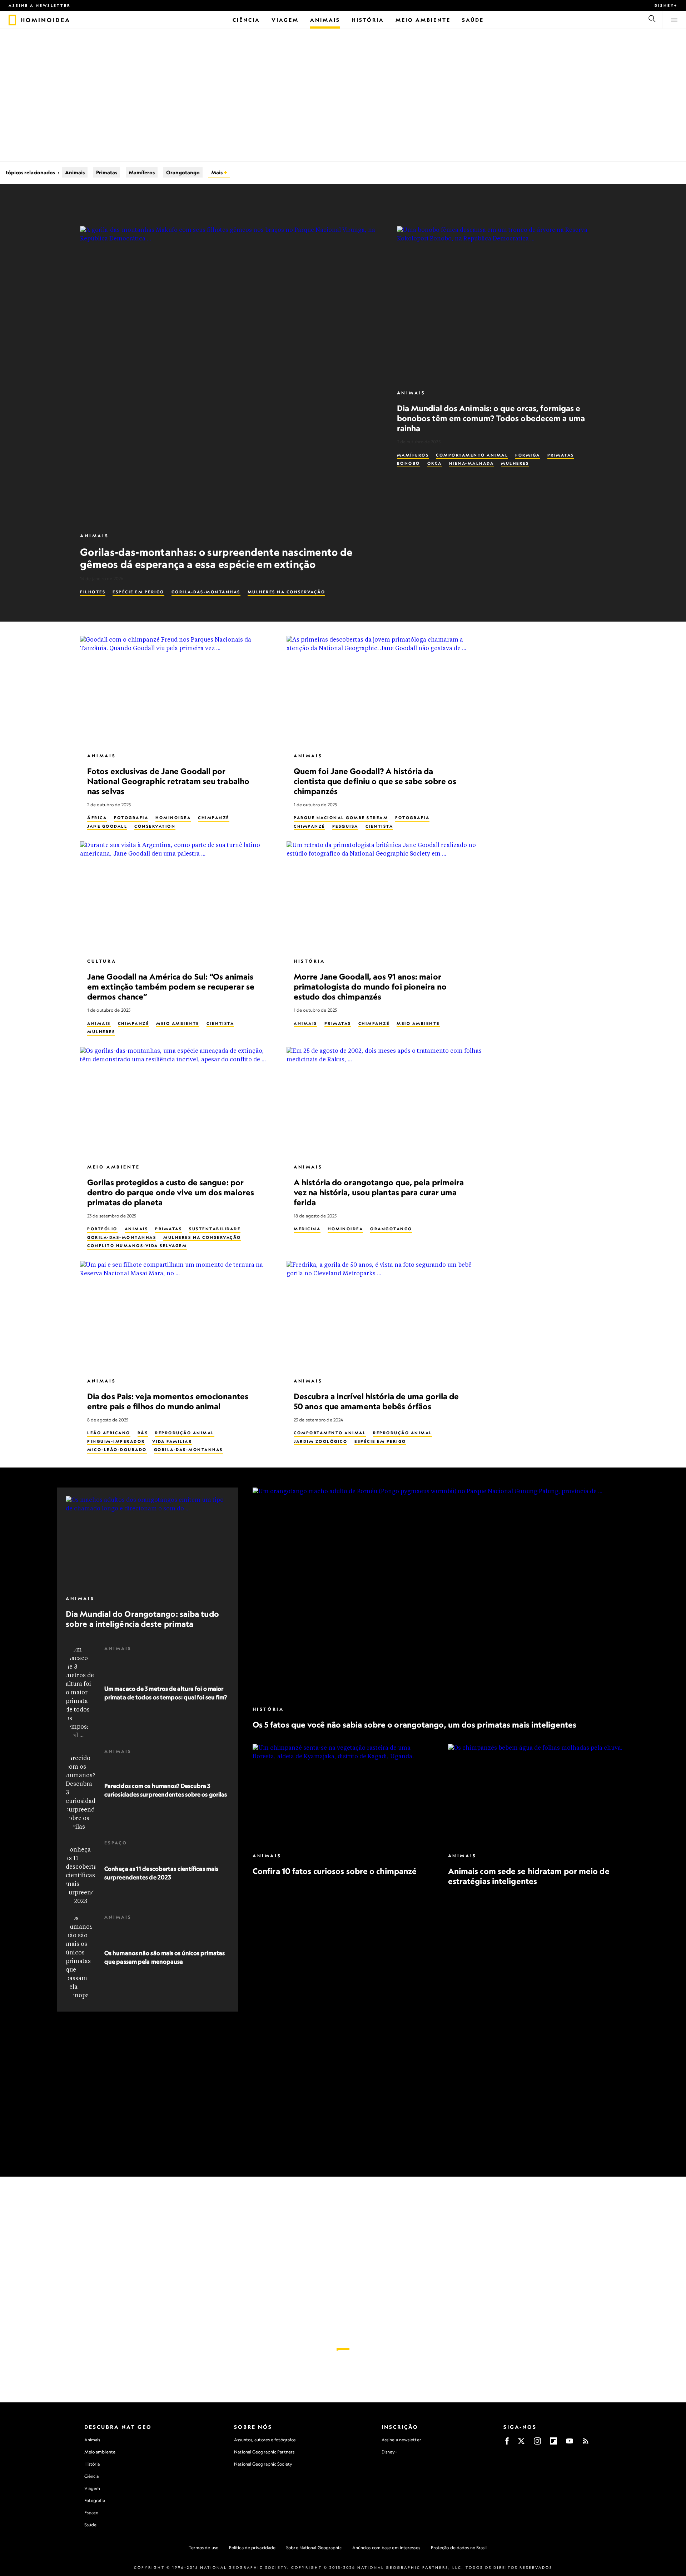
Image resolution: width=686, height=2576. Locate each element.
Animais (75, 172)
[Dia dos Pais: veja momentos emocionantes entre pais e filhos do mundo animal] (178, 1316)
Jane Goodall (107, 826)
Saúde (91, 2525)
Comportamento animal (472, 455)
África (97, 818)
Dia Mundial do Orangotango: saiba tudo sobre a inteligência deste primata (142, 1619)
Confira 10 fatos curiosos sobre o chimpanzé (335, 1871)
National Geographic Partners (264, 2452)
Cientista (379, 826)
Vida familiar (172, 1441)
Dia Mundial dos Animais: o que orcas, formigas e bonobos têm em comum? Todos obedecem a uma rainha (491, 418)
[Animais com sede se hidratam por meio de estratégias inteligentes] (538, 1795)
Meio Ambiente (178, 1023)
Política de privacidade (252, 2548)
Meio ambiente (100, 2452)
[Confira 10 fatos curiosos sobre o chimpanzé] (343, 1795)
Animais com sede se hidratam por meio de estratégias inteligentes (528, 1876)
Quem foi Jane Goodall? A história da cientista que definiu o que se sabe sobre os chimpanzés (375, 781)
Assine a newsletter (40, 5)
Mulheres (515, 463)
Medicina (307, 1229)
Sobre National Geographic (314, 2548)
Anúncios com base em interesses (386, 2548)
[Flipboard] (553, 2443)
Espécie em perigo (138, 592)
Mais (217, 172)
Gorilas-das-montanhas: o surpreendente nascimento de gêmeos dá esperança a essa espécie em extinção (216, 558)
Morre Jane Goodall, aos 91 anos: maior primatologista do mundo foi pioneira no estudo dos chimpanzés (370, 986)
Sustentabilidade (215, 1229)
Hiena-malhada (472, 463)
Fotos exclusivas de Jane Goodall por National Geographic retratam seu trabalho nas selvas (168, 781)
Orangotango (183, 172)
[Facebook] (507, 2443)
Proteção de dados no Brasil (459, 2548)
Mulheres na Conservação (287, 592)
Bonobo (409, 463)
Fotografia (131, 818)
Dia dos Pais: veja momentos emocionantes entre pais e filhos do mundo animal (168, 1401)
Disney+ (666, 5)
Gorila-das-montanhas (206, 592)
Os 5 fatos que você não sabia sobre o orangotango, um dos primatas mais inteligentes (414, 1725)
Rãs (143, 1433)
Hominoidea (173, 818)
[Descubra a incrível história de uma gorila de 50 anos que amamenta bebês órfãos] (384, 1316)
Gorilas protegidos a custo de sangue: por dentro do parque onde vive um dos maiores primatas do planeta (171, 1192)
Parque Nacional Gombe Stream (341, 818)
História (309, 961)
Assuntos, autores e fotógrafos (265, 2440)
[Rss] (586, 2443)
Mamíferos (142, 172)
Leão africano (109, 1433)
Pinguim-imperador (116, 1441)
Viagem (92, 2488)
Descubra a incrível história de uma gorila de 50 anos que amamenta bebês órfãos (376, 1401)
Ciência (92, 2476)
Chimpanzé (214, 818)
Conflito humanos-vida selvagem (137, 1246)
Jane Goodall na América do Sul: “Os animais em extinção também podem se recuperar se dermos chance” (171, 986)
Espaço (116, 1843)
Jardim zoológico (320, 1441)
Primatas (107, 172)
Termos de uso (203, 2548)
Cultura (102, 961)
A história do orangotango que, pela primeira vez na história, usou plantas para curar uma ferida (379, 1192)
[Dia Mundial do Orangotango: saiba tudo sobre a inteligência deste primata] (148, 1542)
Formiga (528, 455)
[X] (521, 2443)
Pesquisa (345, 826)
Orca (435, 463)
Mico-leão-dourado (117, 1450)
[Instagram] (537, 2443)
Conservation (155, 826)
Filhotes (93, 592)
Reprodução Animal (185, 1433)
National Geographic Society (263, 2464)
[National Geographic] (12, 20)
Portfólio (102, 1229)
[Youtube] (570, 2443)
